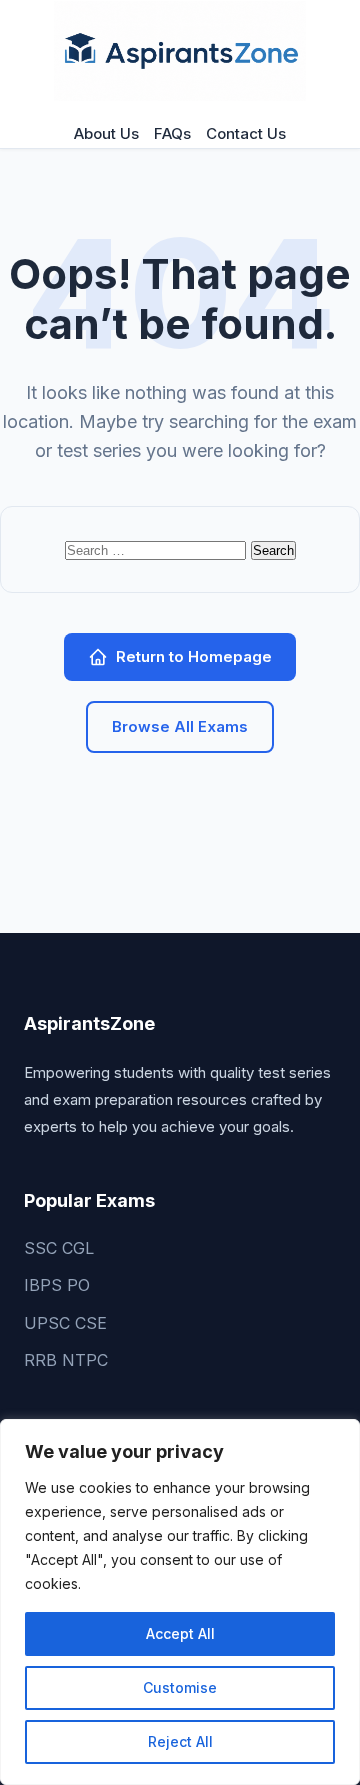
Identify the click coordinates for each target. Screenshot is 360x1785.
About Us (106, 133)
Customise (180, 1687)
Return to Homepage (194, 656)
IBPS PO (57, 1285)
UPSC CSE (65, 1323)
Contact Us (246, 133)
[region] (180, 1602)
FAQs (172, 133)
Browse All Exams (180, 726)
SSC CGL (59, 1248)
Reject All (180, 1741)
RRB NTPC (66, 1360)
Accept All (180, 1633)
